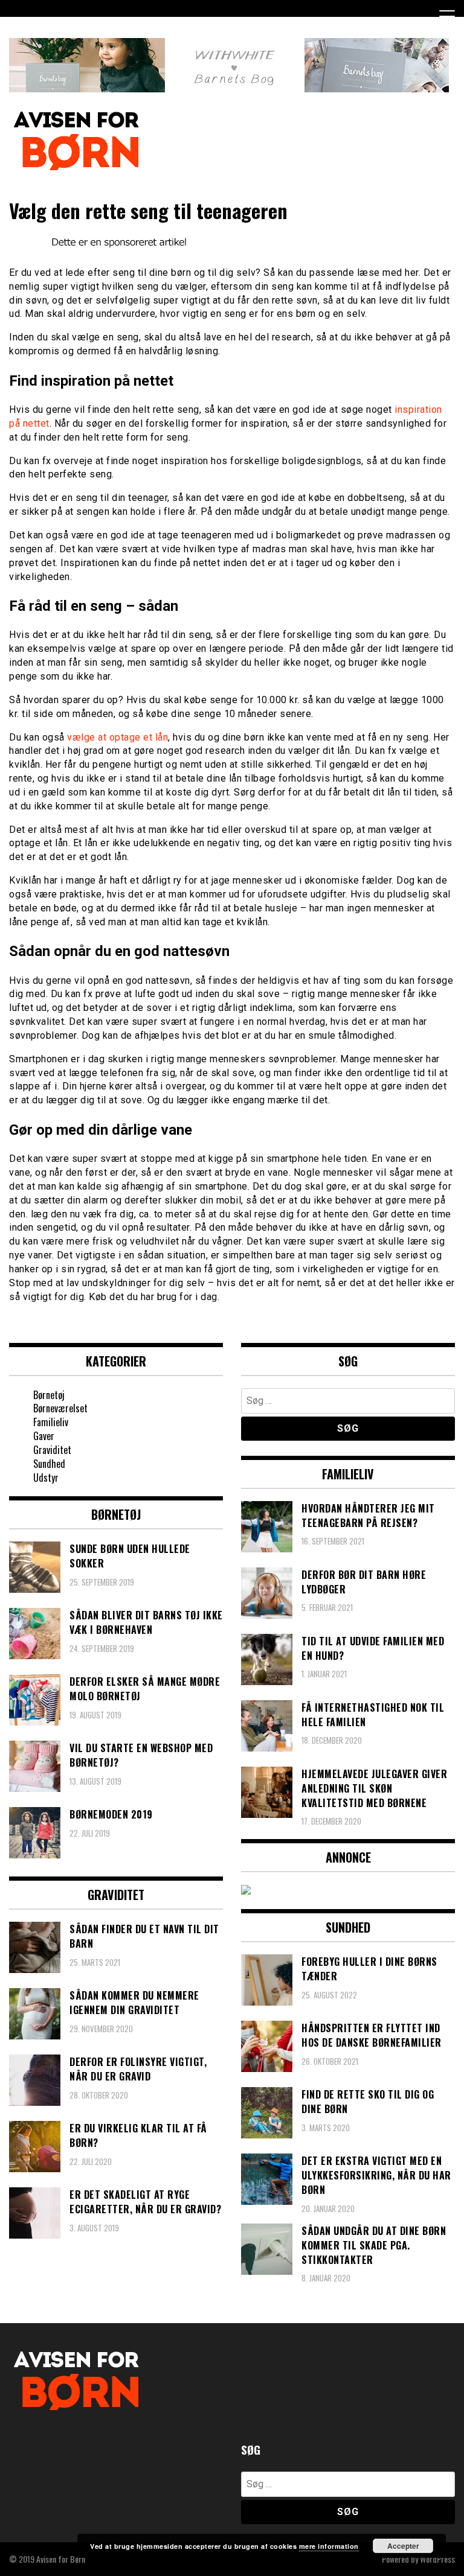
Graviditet (52, 1450)
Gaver (44, 1436)
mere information (329, 2546)
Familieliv (51, 1422)
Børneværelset (60, 1408)
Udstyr (46, 1478)
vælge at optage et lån (118, 737)
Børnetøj (49, 1395)
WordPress (437, 2559)
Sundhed (49, 1464)
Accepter (403, 2546)
